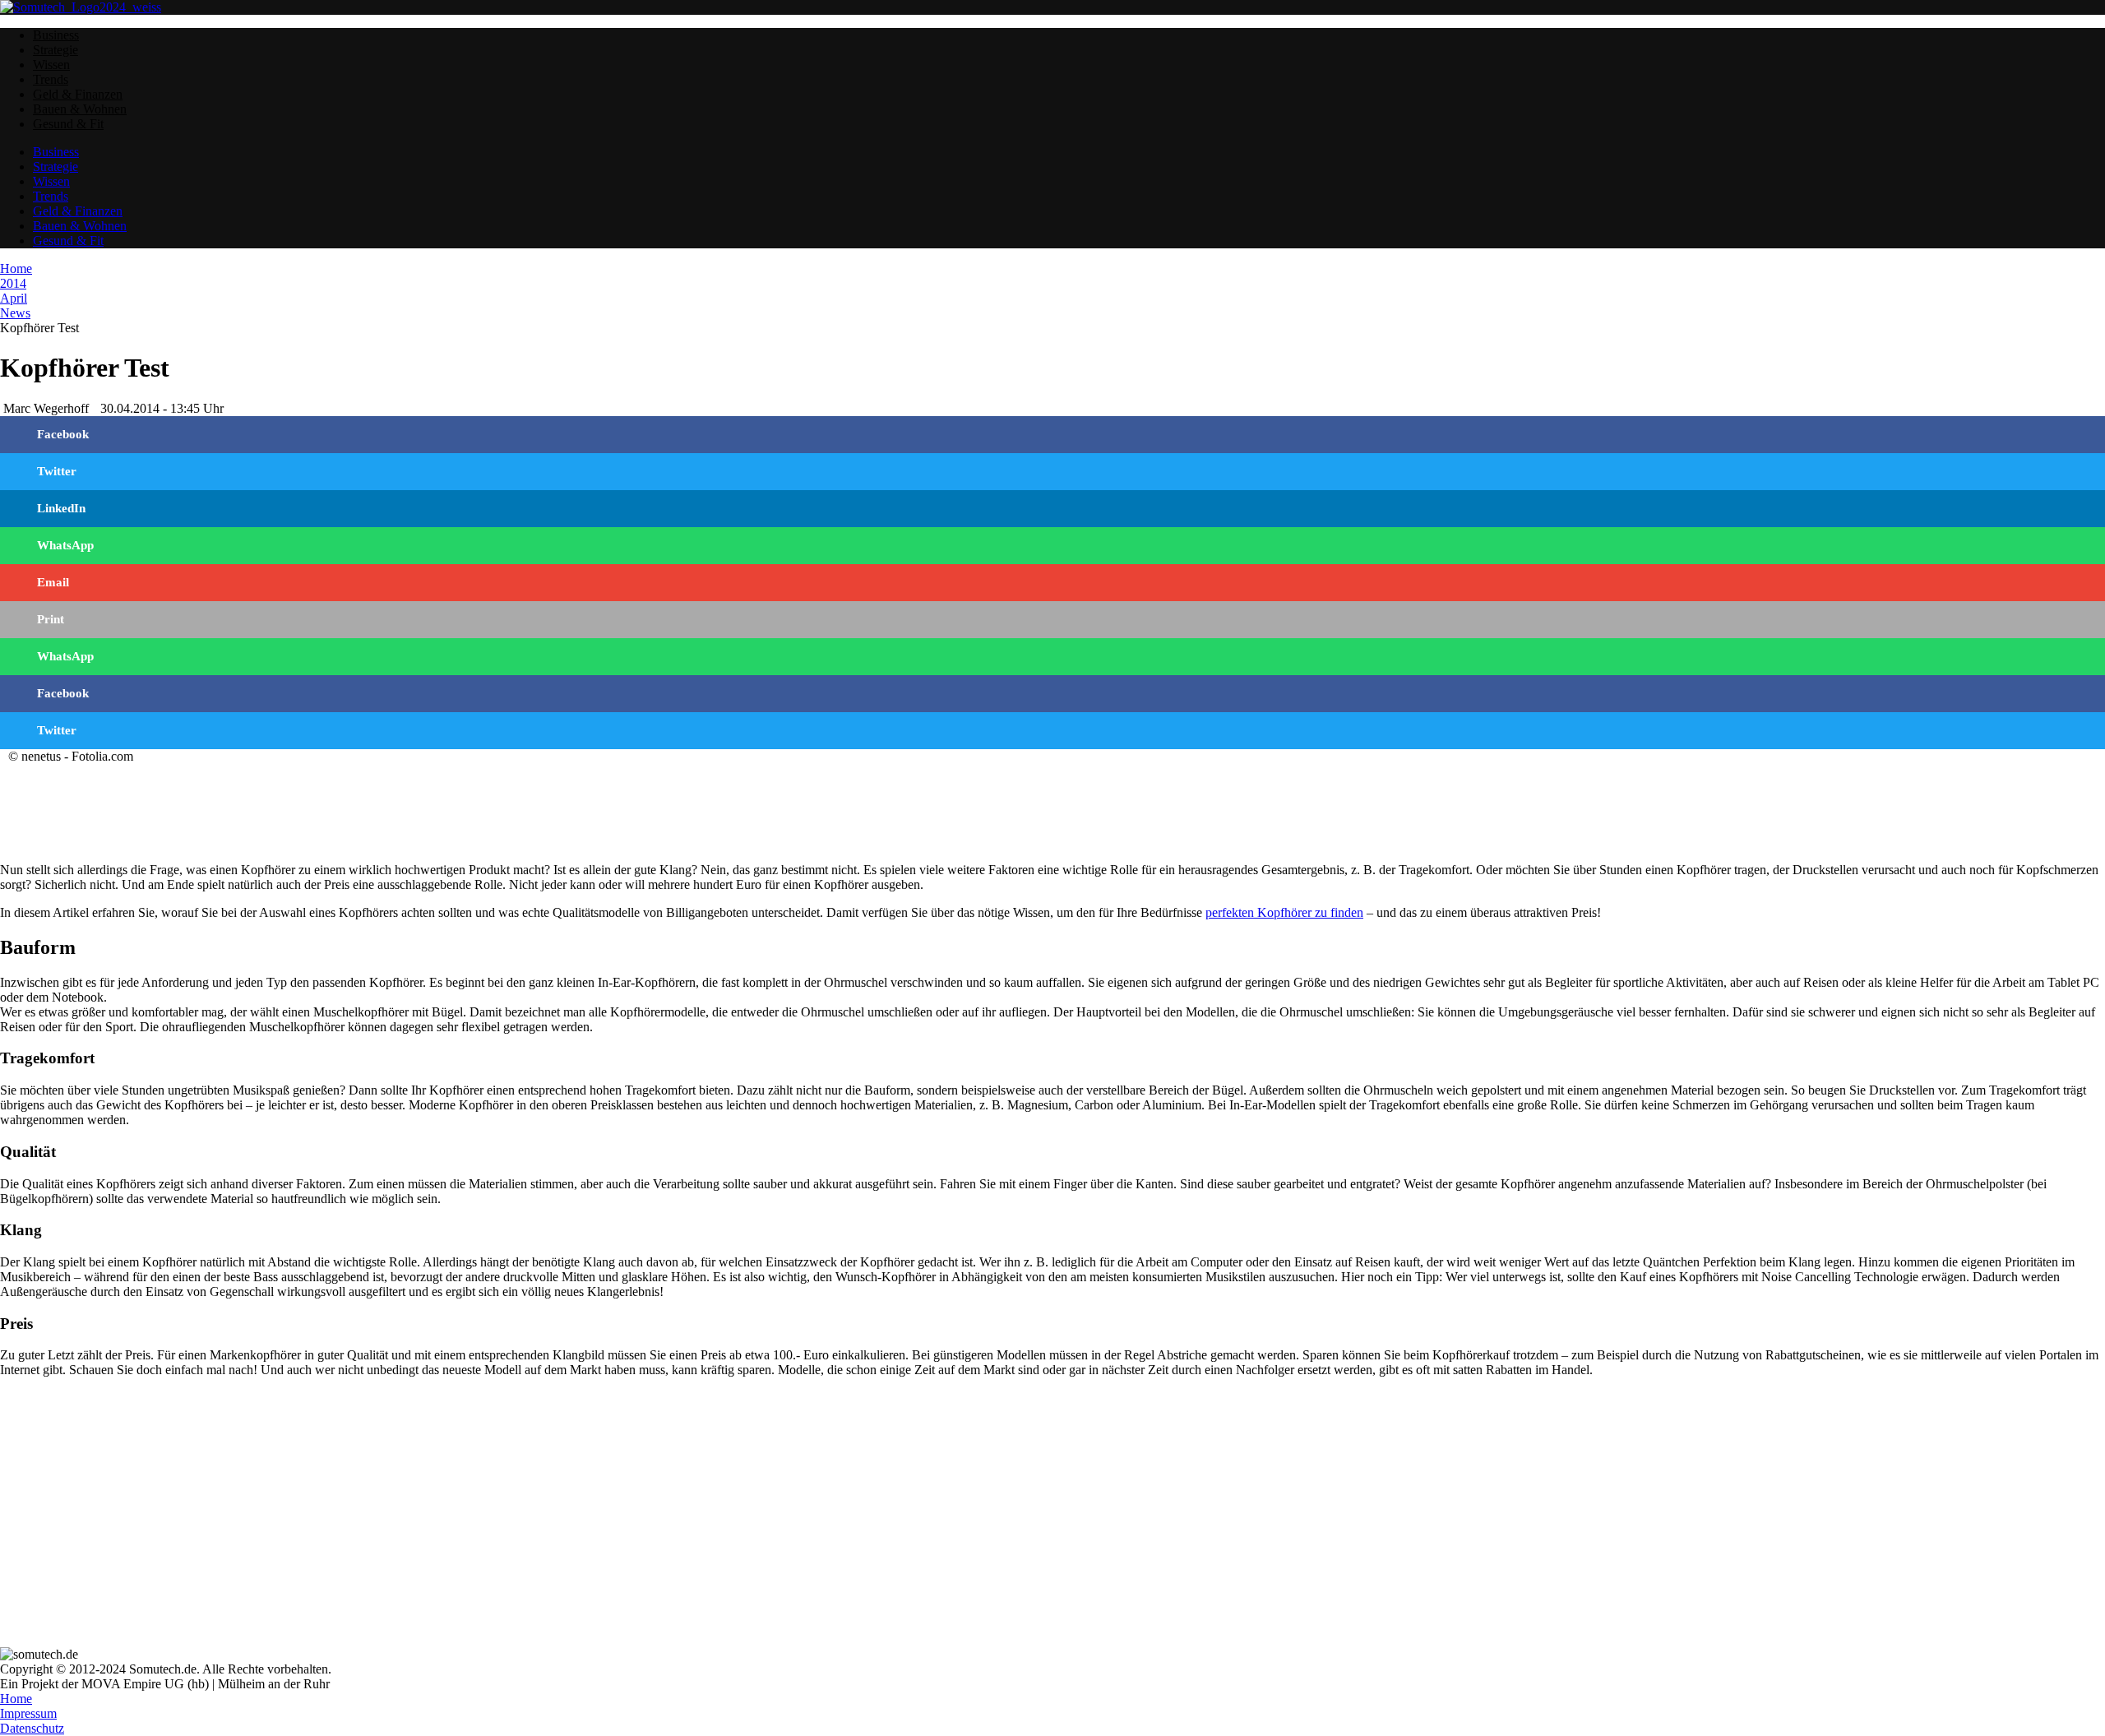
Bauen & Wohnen (80, 109)
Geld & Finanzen (78, 94)
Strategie (56, 50)
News (15, 313)
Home (16, 269)
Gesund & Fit (68, 124)
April (14, 298)
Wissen (51, 65)
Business (56, 35)
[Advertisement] (493, 805)
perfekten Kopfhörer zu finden (1284, 912)
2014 (13, 283)
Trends (51, 79)
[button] (1052, 435)
